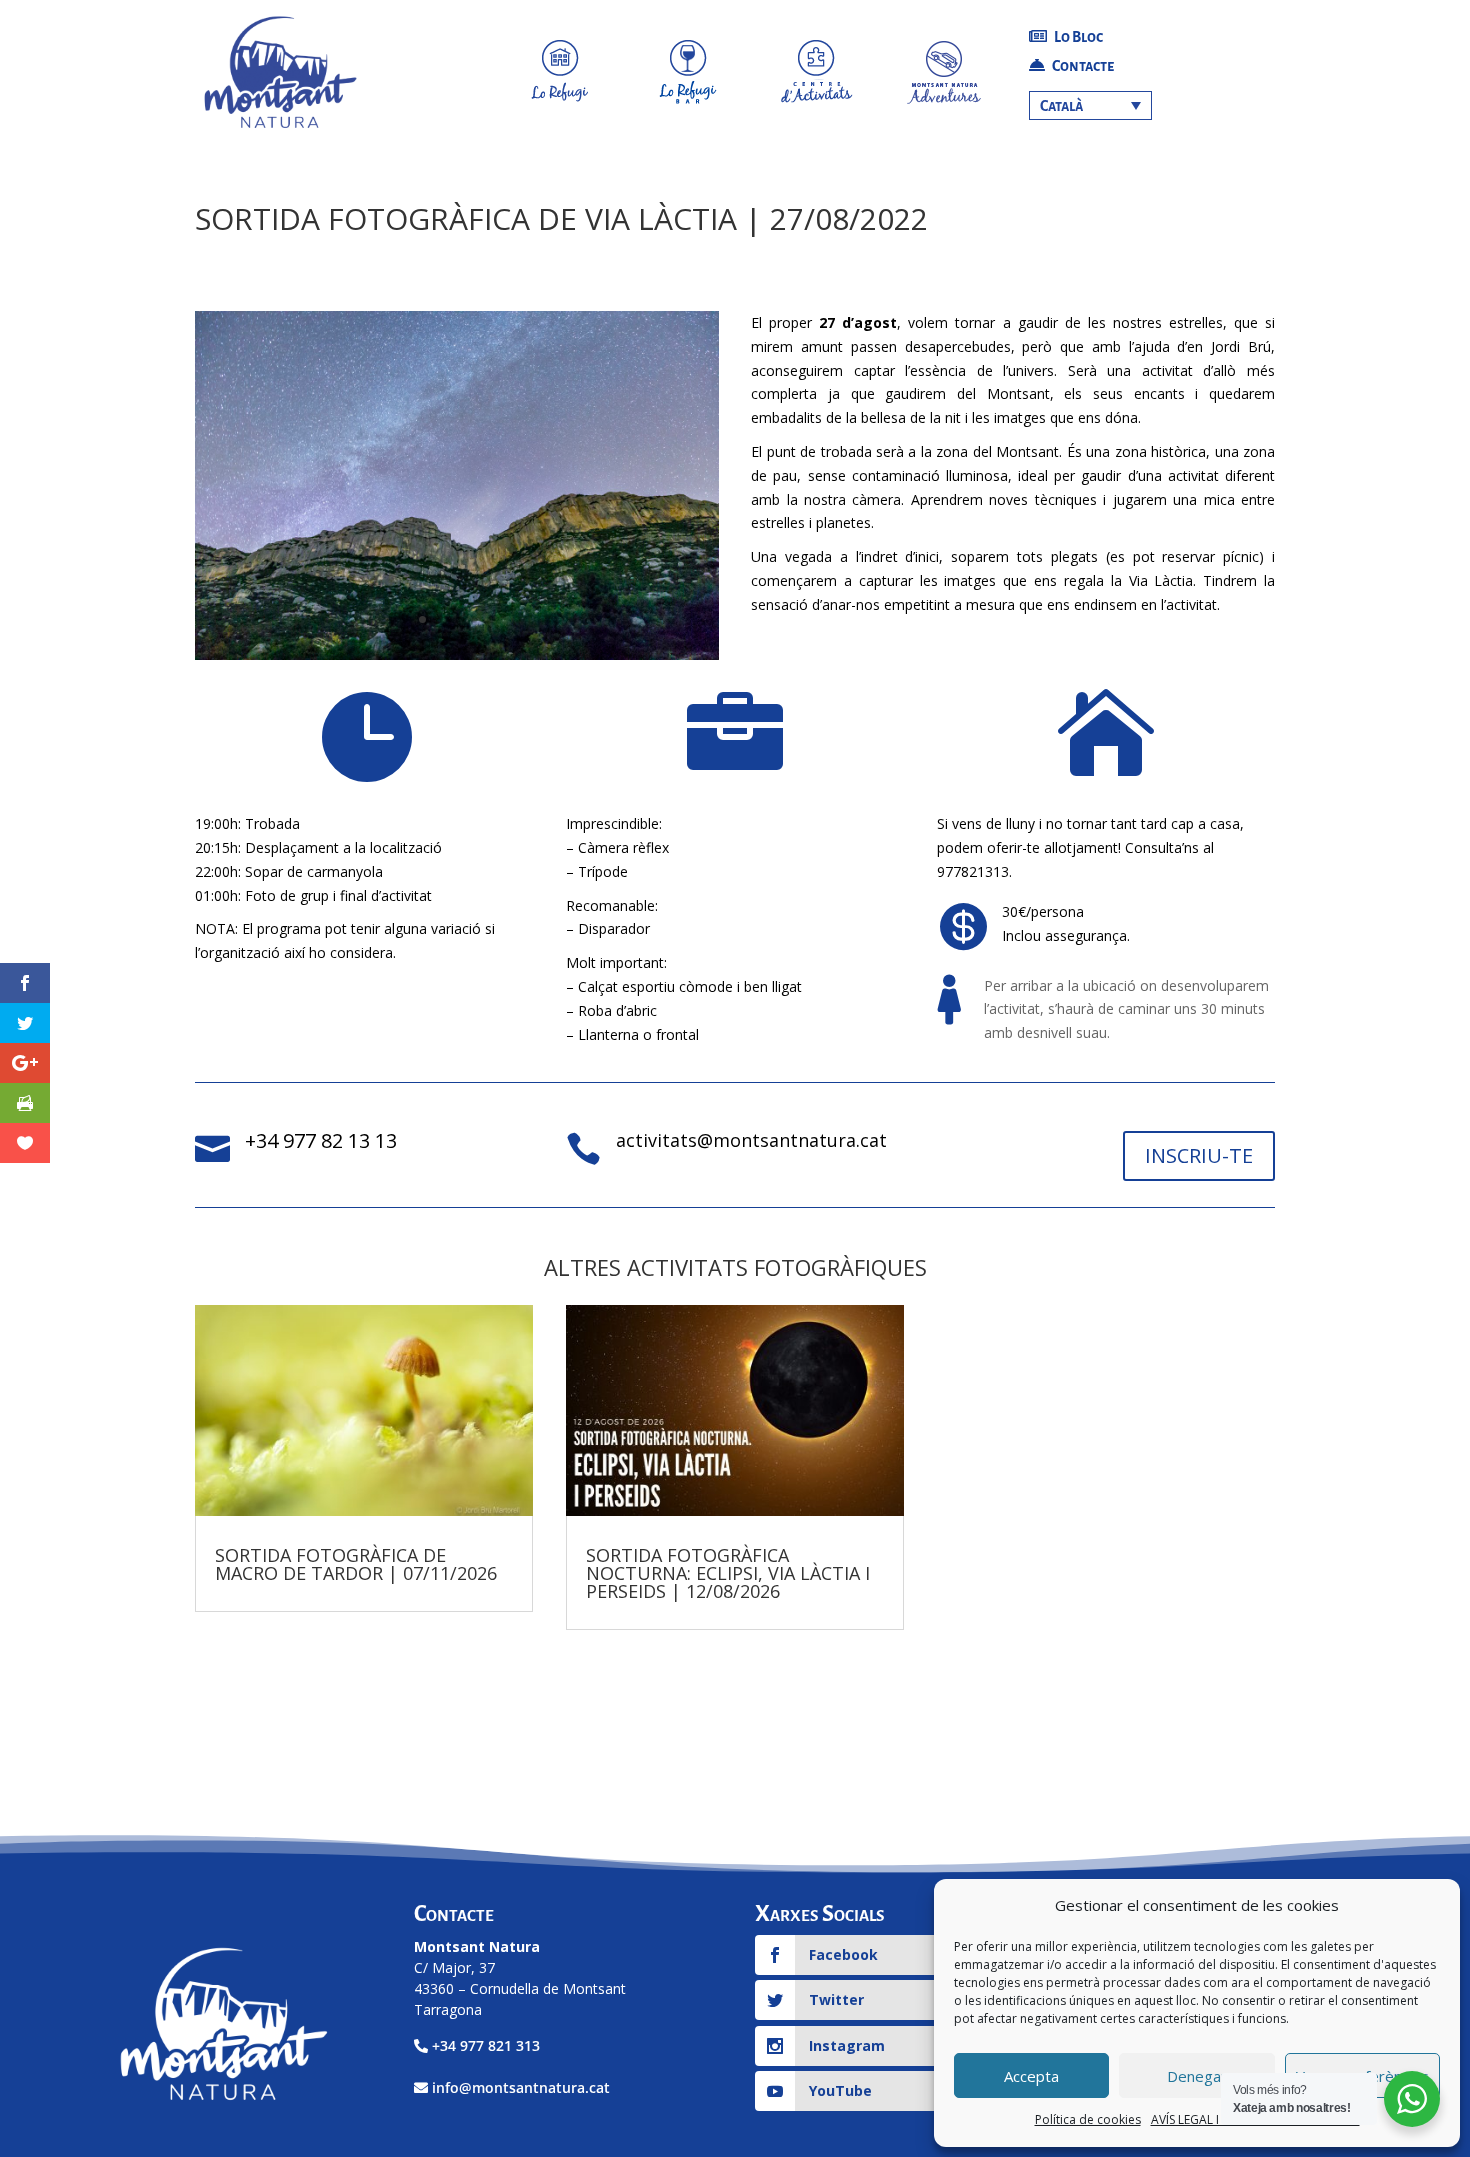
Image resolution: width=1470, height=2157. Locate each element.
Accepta (1031, 2076)
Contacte (1082, 66)
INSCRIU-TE (1199, 1155)
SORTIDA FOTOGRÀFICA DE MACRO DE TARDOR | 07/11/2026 (356, 1564)
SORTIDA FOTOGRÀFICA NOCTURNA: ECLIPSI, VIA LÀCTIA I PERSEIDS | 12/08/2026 (728, 1573)
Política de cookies (1088, 2119)
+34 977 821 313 (486, 2045)
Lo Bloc (1077, 37)
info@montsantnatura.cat (521, 2087)
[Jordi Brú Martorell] (457, 659)
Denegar (1197, 2076)
